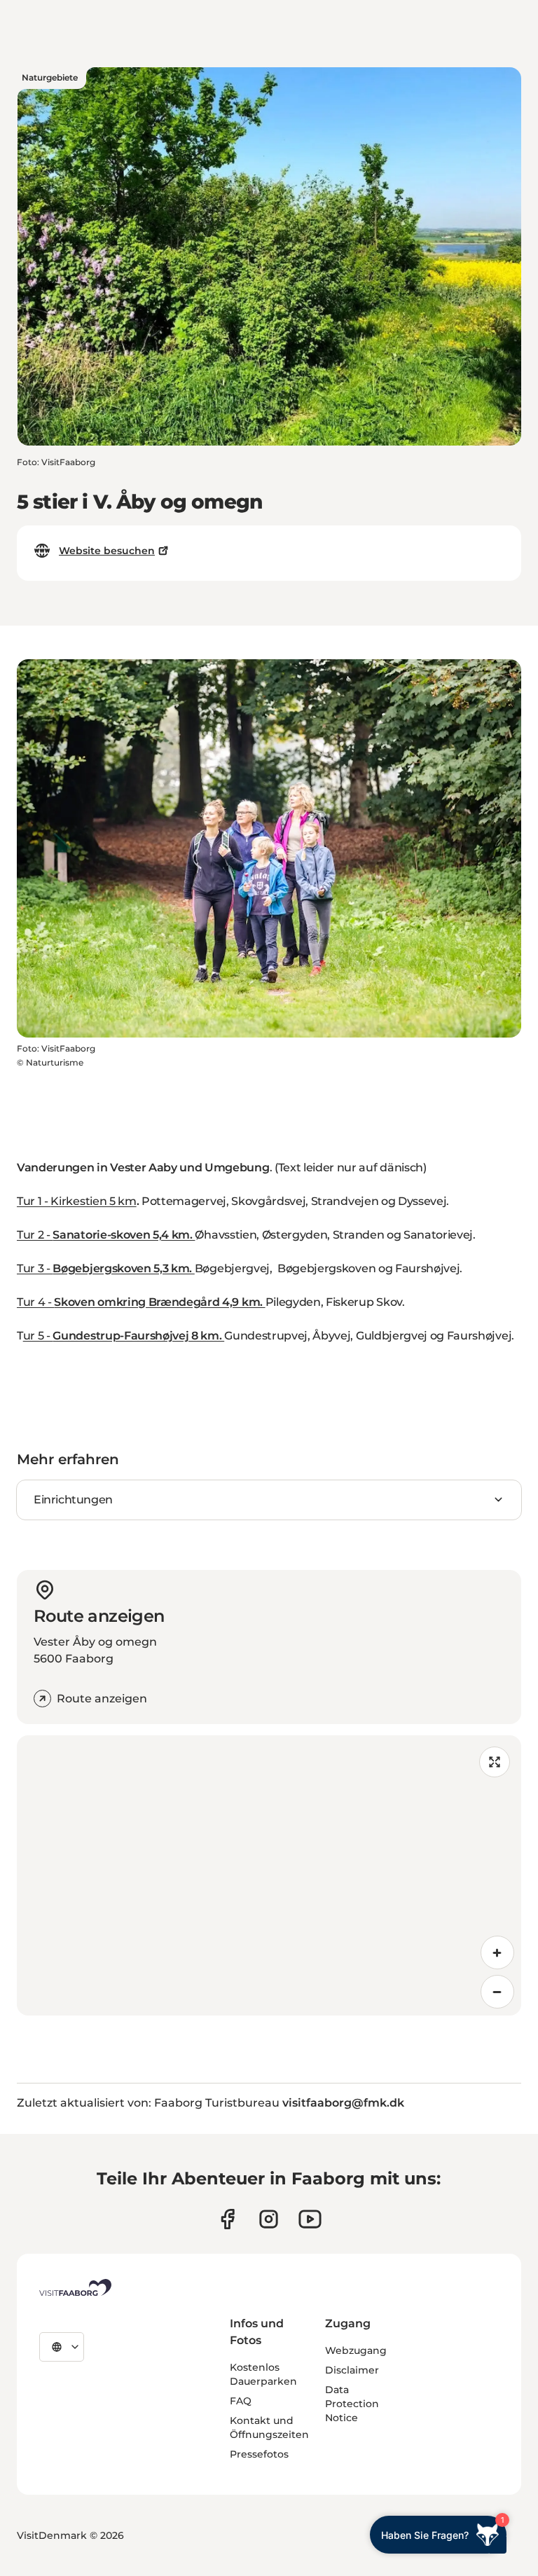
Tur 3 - (106, 1268)
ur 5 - (124, 1336)
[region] (269, 1875)
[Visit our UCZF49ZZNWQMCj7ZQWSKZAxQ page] (310, 2219)
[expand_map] (495, 1762)
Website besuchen (107, 551)
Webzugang (356, 2350)
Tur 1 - (34, 1201)
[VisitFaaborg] (75, 2287)
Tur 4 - (141, 1302)
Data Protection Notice (352, 2404)
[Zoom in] (497, 1952)
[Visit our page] (227, 2219)
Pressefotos (259, 2454)
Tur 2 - (106, 1235)
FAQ (241, 2401)
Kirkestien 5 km (93, 1201)
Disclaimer (352, 2370)
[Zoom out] (497, 1992)
